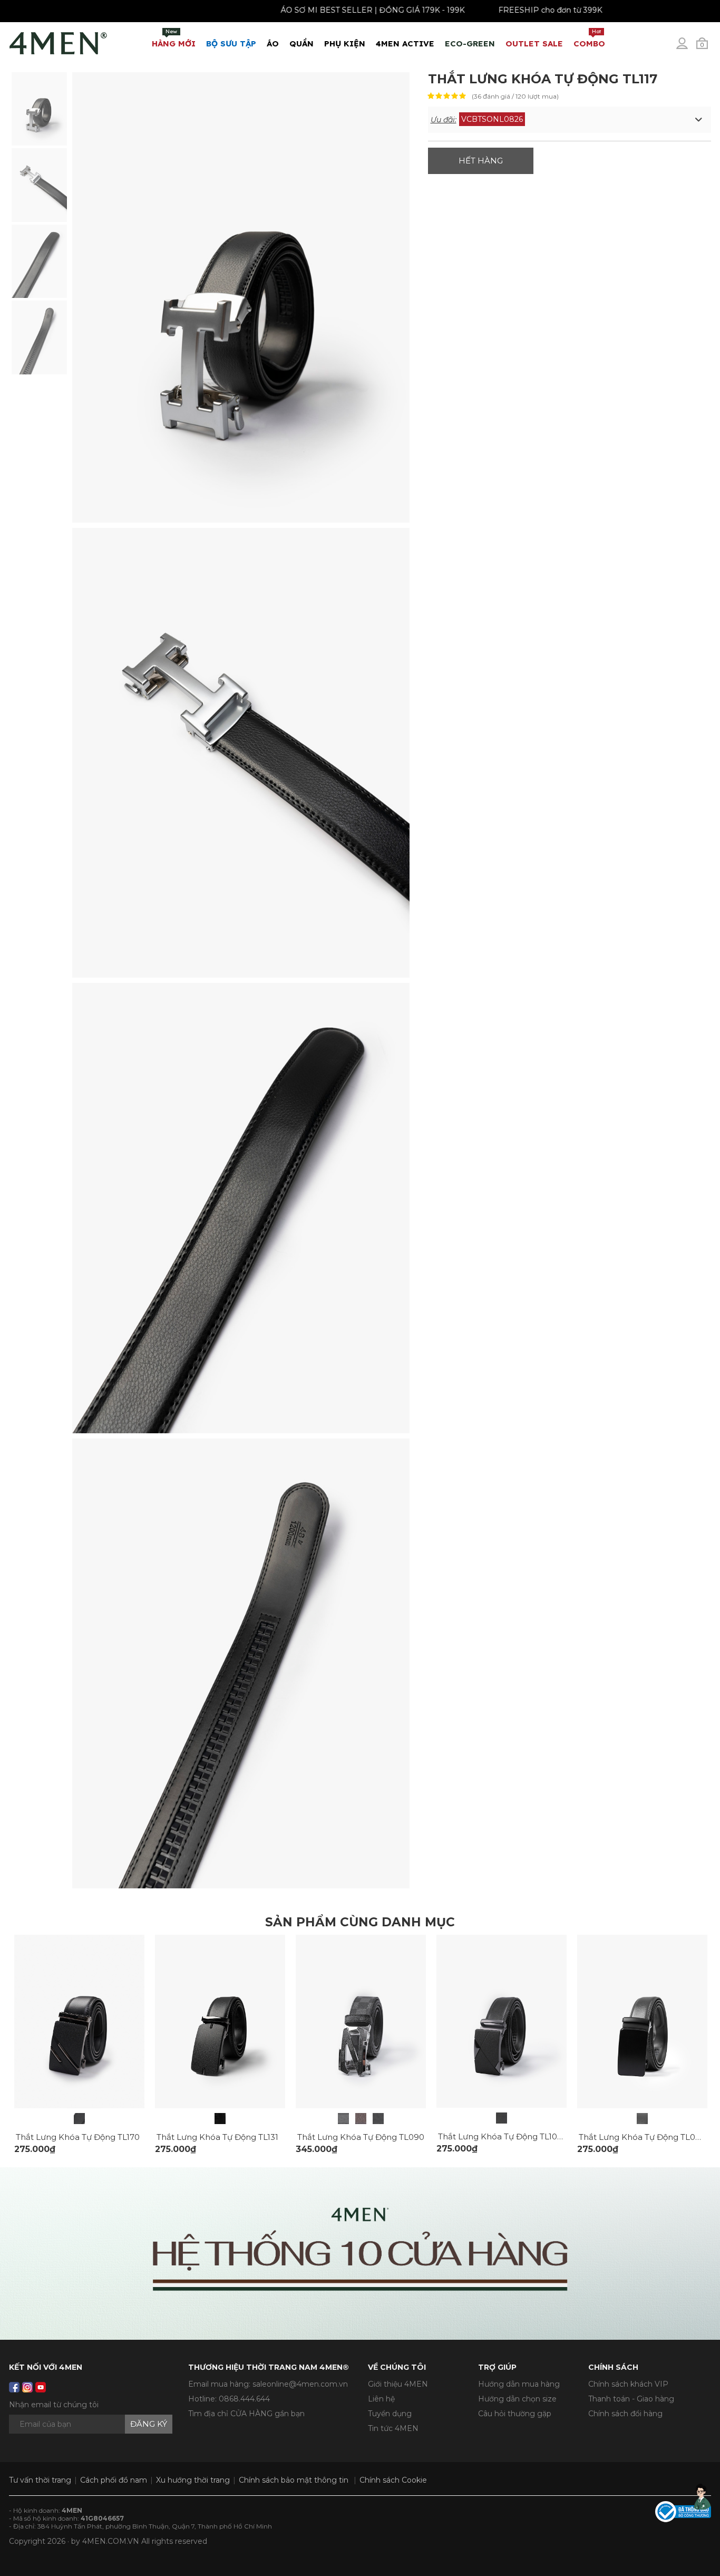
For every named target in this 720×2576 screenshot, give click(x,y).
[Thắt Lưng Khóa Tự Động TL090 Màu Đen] (378, 2119)
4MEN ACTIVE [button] (405, 44)
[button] (570, 120)
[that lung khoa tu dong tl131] (220, 2021)
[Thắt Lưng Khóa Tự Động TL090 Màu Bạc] (343, 2119)
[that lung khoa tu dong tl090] (361, 2021)
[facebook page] (14, 2387)
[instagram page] (27, 2387)
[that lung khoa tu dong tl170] (79, 2021)
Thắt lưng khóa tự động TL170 (78, 2137)
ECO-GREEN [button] (470, 44)
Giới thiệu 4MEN (398, 2384)
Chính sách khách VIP (628, 2384)
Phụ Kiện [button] (345, 44)
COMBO (589, 38)
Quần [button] (301, 44)
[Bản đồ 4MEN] (360, 2254)
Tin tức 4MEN (393, 2428)
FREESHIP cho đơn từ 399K (503, 10)
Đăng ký (149, 2424)
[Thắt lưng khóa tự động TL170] (79, 2119)
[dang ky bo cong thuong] (683, 2511)
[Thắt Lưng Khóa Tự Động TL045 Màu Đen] (642, 2119)
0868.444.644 (244, 2399)
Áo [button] (273, 44)
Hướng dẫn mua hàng (519, 2384)
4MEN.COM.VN (111, 2541)
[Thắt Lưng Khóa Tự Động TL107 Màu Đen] (502, 2118)
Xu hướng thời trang (193, 2480)
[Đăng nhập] (689, 47)
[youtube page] (41, 2387)
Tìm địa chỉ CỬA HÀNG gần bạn (246, 2414)
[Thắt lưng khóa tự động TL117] (39, 108)
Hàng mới (174, 38)
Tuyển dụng (390, 2414)
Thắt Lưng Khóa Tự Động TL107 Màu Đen (519, 2136)
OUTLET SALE (534, 44)
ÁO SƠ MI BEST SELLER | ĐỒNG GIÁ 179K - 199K (325, 10)
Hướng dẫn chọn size (517, 2399)
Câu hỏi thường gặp (515, 2414)
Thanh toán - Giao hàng (631, 2399)
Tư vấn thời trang (40, 2480)
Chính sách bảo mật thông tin (294, 2480)
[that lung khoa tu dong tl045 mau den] (642, 2021)
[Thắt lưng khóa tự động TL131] (220, 2119)
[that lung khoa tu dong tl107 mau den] (502, 2021)
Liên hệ (381, 2399)
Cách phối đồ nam (114, 2480)
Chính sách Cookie (393, 2480)
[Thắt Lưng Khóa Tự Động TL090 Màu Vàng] (361, 2119)
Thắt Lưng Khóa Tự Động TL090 (361, 2137)
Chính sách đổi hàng (625, 2414)
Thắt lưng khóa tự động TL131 (217, 2137)
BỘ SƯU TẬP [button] (231, 44)
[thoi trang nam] (58, 41)
